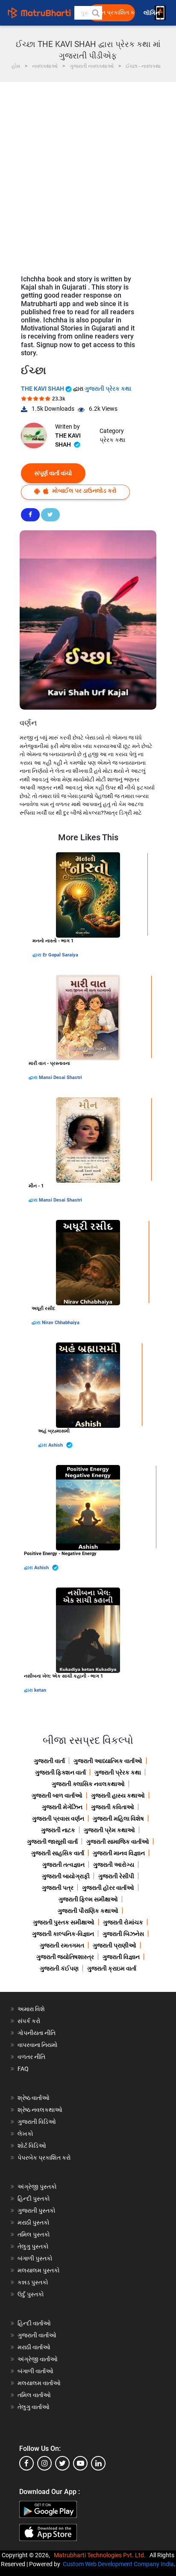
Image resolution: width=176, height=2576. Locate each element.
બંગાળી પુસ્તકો (35, 2258)
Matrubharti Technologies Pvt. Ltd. (101, 2555)
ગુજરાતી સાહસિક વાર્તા (58, 1853)
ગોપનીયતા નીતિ (37, 2033)
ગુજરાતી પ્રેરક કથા (108, 389)
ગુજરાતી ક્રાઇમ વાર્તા (112, 1968)
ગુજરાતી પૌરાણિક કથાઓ (88, 1911)
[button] (95, 13)
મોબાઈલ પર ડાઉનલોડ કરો (84, 491)
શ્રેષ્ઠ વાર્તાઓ (34, 2098)
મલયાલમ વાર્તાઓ (39, 2383)
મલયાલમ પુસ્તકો (39, 2270)
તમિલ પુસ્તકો (34, 2234)
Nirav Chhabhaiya (61, 1323)
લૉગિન (152, 13)
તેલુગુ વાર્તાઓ (34, 2407)
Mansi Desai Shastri (60, 1077)
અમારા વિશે (31, 2009)
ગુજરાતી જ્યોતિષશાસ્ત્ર (65, 1957)
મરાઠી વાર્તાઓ (34, 2347)
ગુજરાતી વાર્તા (49, 1761)
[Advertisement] (88, 174)
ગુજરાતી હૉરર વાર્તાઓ (108, 1888)
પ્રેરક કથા (112, 440)
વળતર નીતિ (31, 2057)
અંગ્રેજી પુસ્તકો (37, 2187)
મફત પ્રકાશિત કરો (114, 13)
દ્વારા (38, 955)
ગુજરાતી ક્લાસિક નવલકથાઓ (88, 1784)
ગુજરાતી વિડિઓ (37, 2122)
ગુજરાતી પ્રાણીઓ (114, 1945)
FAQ (23, 2069)
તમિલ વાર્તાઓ (34, 2395)
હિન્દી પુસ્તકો (34, 2199)
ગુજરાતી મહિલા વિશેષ (118, 1819)
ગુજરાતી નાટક (58, 1830)
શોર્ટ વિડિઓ (32, 2146)
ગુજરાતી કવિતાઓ (113, 1807)
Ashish (56, 1445)
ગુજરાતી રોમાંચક (123, 1922)
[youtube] (80, 2463)
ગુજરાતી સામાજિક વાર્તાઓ (118, 1842)
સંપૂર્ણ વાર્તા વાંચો (53, 473)
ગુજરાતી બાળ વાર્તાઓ (57, 1795)
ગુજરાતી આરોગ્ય (114, 1865)
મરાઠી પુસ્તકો (34, 2222)
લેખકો (25, 2134)
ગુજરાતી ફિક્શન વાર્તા (60, 1772)
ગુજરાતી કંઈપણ (59, 1968)
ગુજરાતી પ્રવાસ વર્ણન (58, 1819)
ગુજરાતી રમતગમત (62, 1945)
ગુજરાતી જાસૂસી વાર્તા (52, 1842)
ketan (40, 1690)
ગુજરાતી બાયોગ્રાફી (66, 1876)
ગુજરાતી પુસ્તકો (37, 2211)
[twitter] (62, 2463)
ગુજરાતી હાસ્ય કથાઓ (118, 1795)
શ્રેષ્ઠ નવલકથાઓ (40, 2110)
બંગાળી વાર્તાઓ (35, 2371)
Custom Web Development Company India (118, 2564)
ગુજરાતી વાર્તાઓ (37, 2335)
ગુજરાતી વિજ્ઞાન (121, 1957)
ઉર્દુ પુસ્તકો (31, 2294)
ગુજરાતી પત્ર (58, 1888)
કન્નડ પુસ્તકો (33, 2282)
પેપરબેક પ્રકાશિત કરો (44, 2158)
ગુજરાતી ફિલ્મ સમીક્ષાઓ (88, 1899)
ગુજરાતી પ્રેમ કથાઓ (109, 1830)
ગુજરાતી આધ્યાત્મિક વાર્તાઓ (108, 1761)
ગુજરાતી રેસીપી (116, 1876)
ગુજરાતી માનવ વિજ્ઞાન (119, 1853)
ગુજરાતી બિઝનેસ (123, 1934)
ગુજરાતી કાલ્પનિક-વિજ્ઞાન (63, 1934)
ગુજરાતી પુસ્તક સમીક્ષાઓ (64, 1922)
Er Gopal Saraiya (60, 955)
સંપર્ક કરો (29, 2021)
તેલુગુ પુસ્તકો (33, 2246)
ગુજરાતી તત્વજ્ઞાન (63, 1865)
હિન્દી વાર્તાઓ (34, 2323)
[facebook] (26, 2463)
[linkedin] (98, 2463)
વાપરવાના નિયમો (38, 2045)
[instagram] (44, 2463)
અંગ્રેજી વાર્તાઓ (38, 2359)
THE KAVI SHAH (43, 389)
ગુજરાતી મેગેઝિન (62, 1807)
